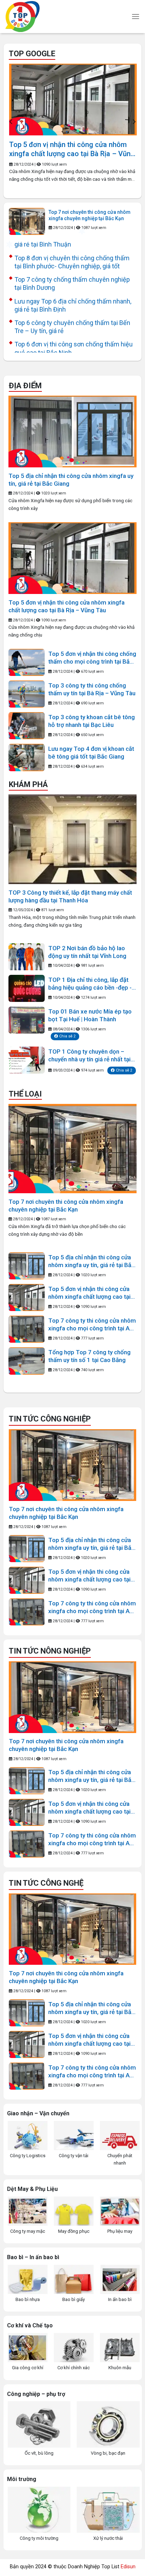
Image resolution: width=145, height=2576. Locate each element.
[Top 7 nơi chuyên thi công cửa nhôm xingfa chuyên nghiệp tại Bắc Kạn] (27, 221)
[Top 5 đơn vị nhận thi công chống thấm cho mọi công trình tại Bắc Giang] (27, 662)
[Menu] (135, 16)
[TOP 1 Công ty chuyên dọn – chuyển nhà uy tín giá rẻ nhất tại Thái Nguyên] (27, 1060)
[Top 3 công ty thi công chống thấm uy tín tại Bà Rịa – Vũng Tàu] (27, 694)
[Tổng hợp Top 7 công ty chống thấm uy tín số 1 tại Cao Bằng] (27, 1361)
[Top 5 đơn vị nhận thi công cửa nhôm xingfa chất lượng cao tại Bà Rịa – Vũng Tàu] (73, 100)
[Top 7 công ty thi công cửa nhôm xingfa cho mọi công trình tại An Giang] (27, 1329)
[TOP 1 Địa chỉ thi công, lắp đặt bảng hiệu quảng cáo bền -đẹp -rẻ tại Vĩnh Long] (27, 988)
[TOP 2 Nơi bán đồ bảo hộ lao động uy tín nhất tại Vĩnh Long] (27, 957)
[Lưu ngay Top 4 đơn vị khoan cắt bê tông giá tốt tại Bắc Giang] (27, 757)
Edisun (128, 2567)
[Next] (134, 122)
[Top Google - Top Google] (44, 17)
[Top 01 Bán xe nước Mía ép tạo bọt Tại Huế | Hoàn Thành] (27, 1020)
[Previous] (11, 122)
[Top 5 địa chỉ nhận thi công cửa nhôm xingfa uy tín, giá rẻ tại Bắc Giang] (72, 432)
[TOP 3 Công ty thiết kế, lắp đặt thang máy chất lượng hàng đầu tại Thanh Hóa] (72, 839)
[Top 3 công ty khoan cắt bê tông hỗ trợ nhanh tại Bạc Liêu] (27, 726)
